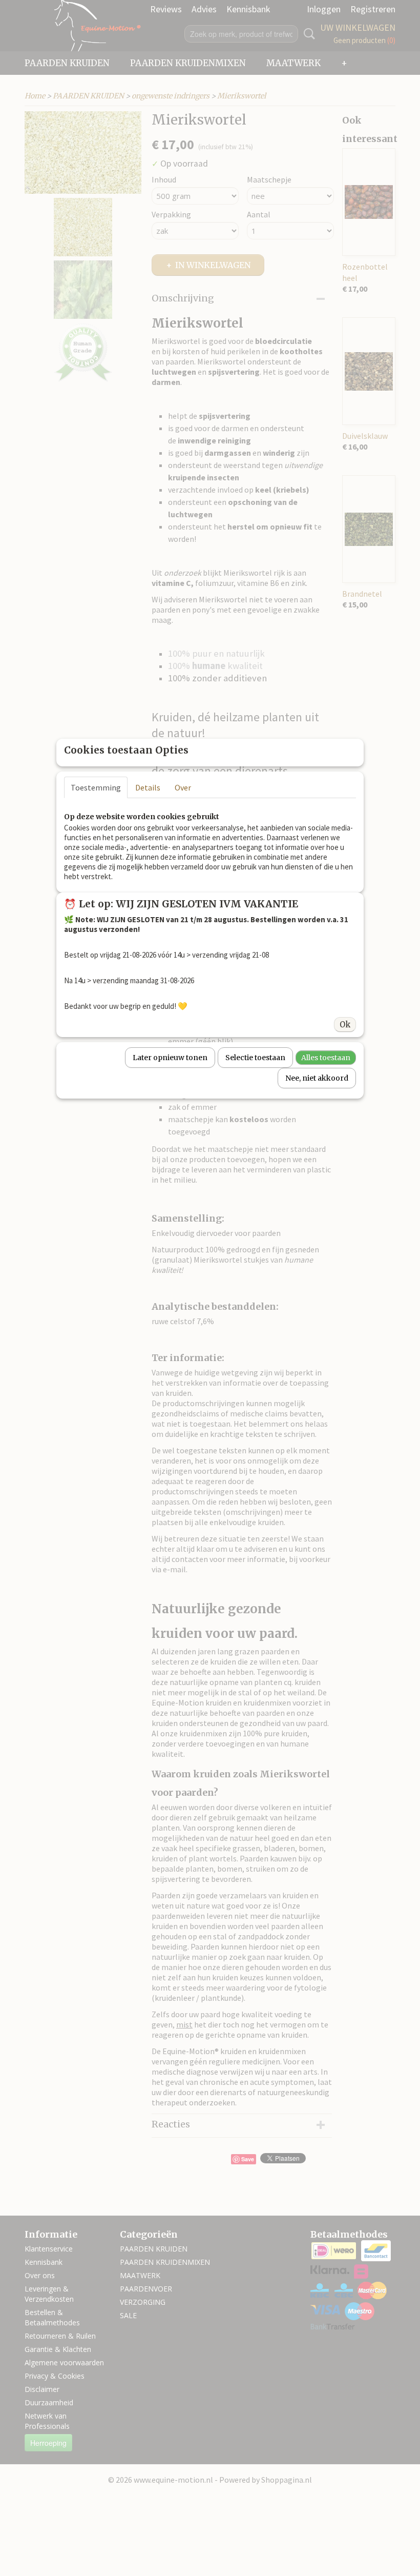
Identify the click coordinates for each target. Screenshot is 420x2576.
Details (148, 787)
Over (183, 787)
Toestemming (96, 787)
